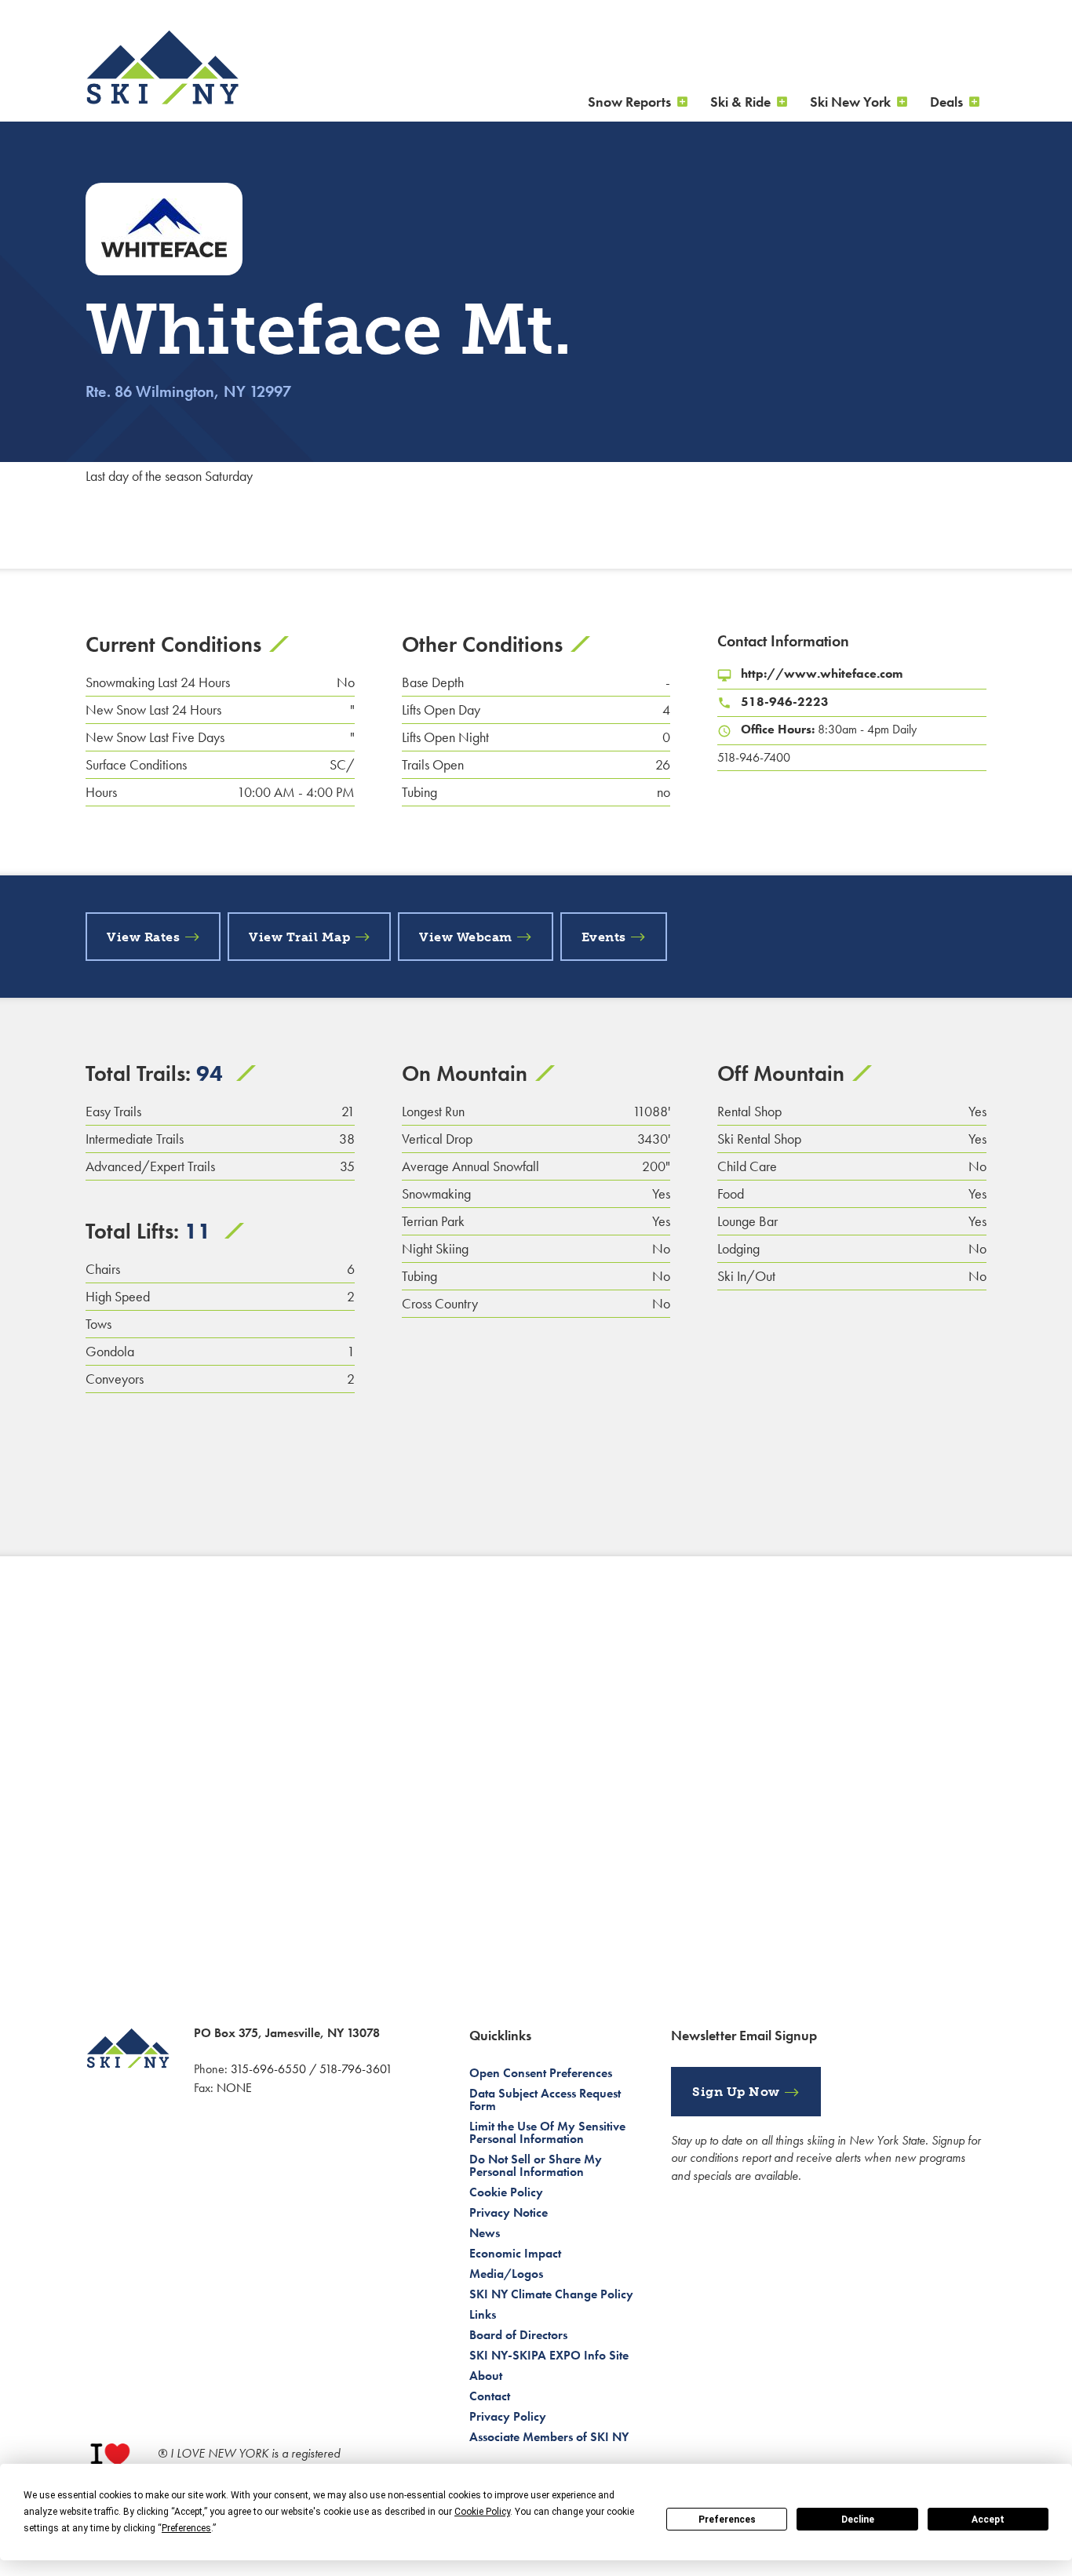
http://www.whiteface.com (822, 673)
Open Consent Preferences (541, 2073)
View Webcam (466, 937)
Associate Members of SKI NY (549, 2437)
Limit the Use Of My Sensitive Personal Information (547, 2132)
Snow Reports (629, 102)
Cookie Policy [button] (482, 2512)
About (486, 2376)
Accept (988, 2520)
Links (483, 2314)
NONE (234, 2088)
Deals (946, 102)
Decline (858, 2520)
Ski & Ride (740, 102)
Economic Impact (515, 2253)
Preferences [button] (186, 2528)
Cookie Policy (506, 2192)
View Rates (143, 937)
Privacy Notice (509, 2212)
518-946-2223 (785, 702)
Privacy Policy (508, 2416)
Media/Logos (506, 2274)
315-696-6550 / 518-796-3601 (312, 2069)
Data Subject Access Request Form (545, 2099)
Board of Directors (518, 2335)
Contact (490, 2396)
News (485, 2233)
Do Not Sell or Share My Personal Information (536, 2165)
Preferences (727, 2520)
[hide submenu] (683, 102)
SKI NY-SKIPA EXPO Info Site (549, 2355)
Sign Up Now (736, 2092)
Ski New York (850, 102)
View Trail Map (299, 937)
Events (604, 937)
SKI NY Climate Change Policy (551, 2294)
